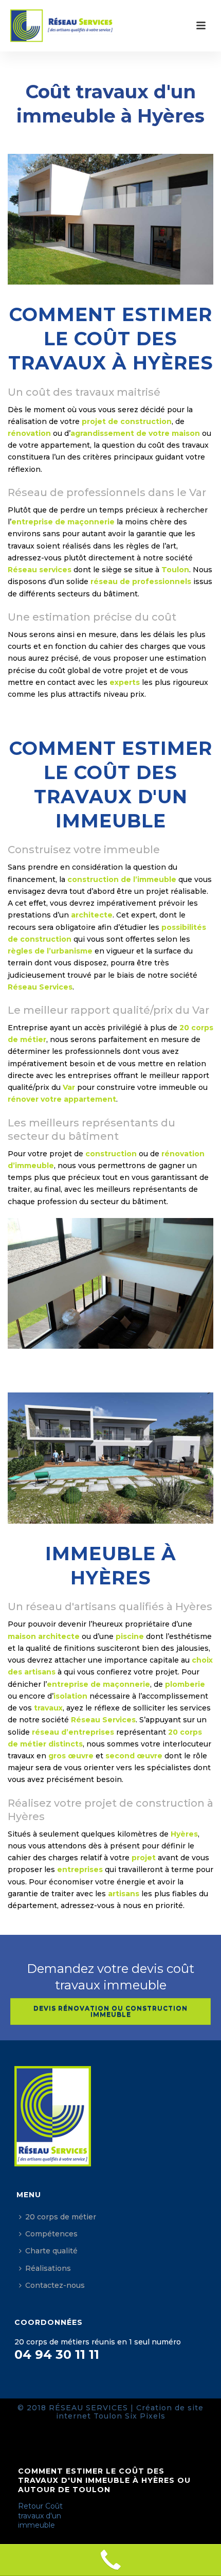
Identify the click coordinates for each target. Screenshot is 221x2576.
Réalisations (48, 2268)
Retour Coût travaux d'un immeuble (40, 2515)
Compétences (51, 2234)
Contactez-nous (55, 2285)
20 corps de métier (61, 2217)
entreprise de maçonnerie (63, 522)
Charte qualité (51, 2251)
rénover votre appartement (62, 1099)
